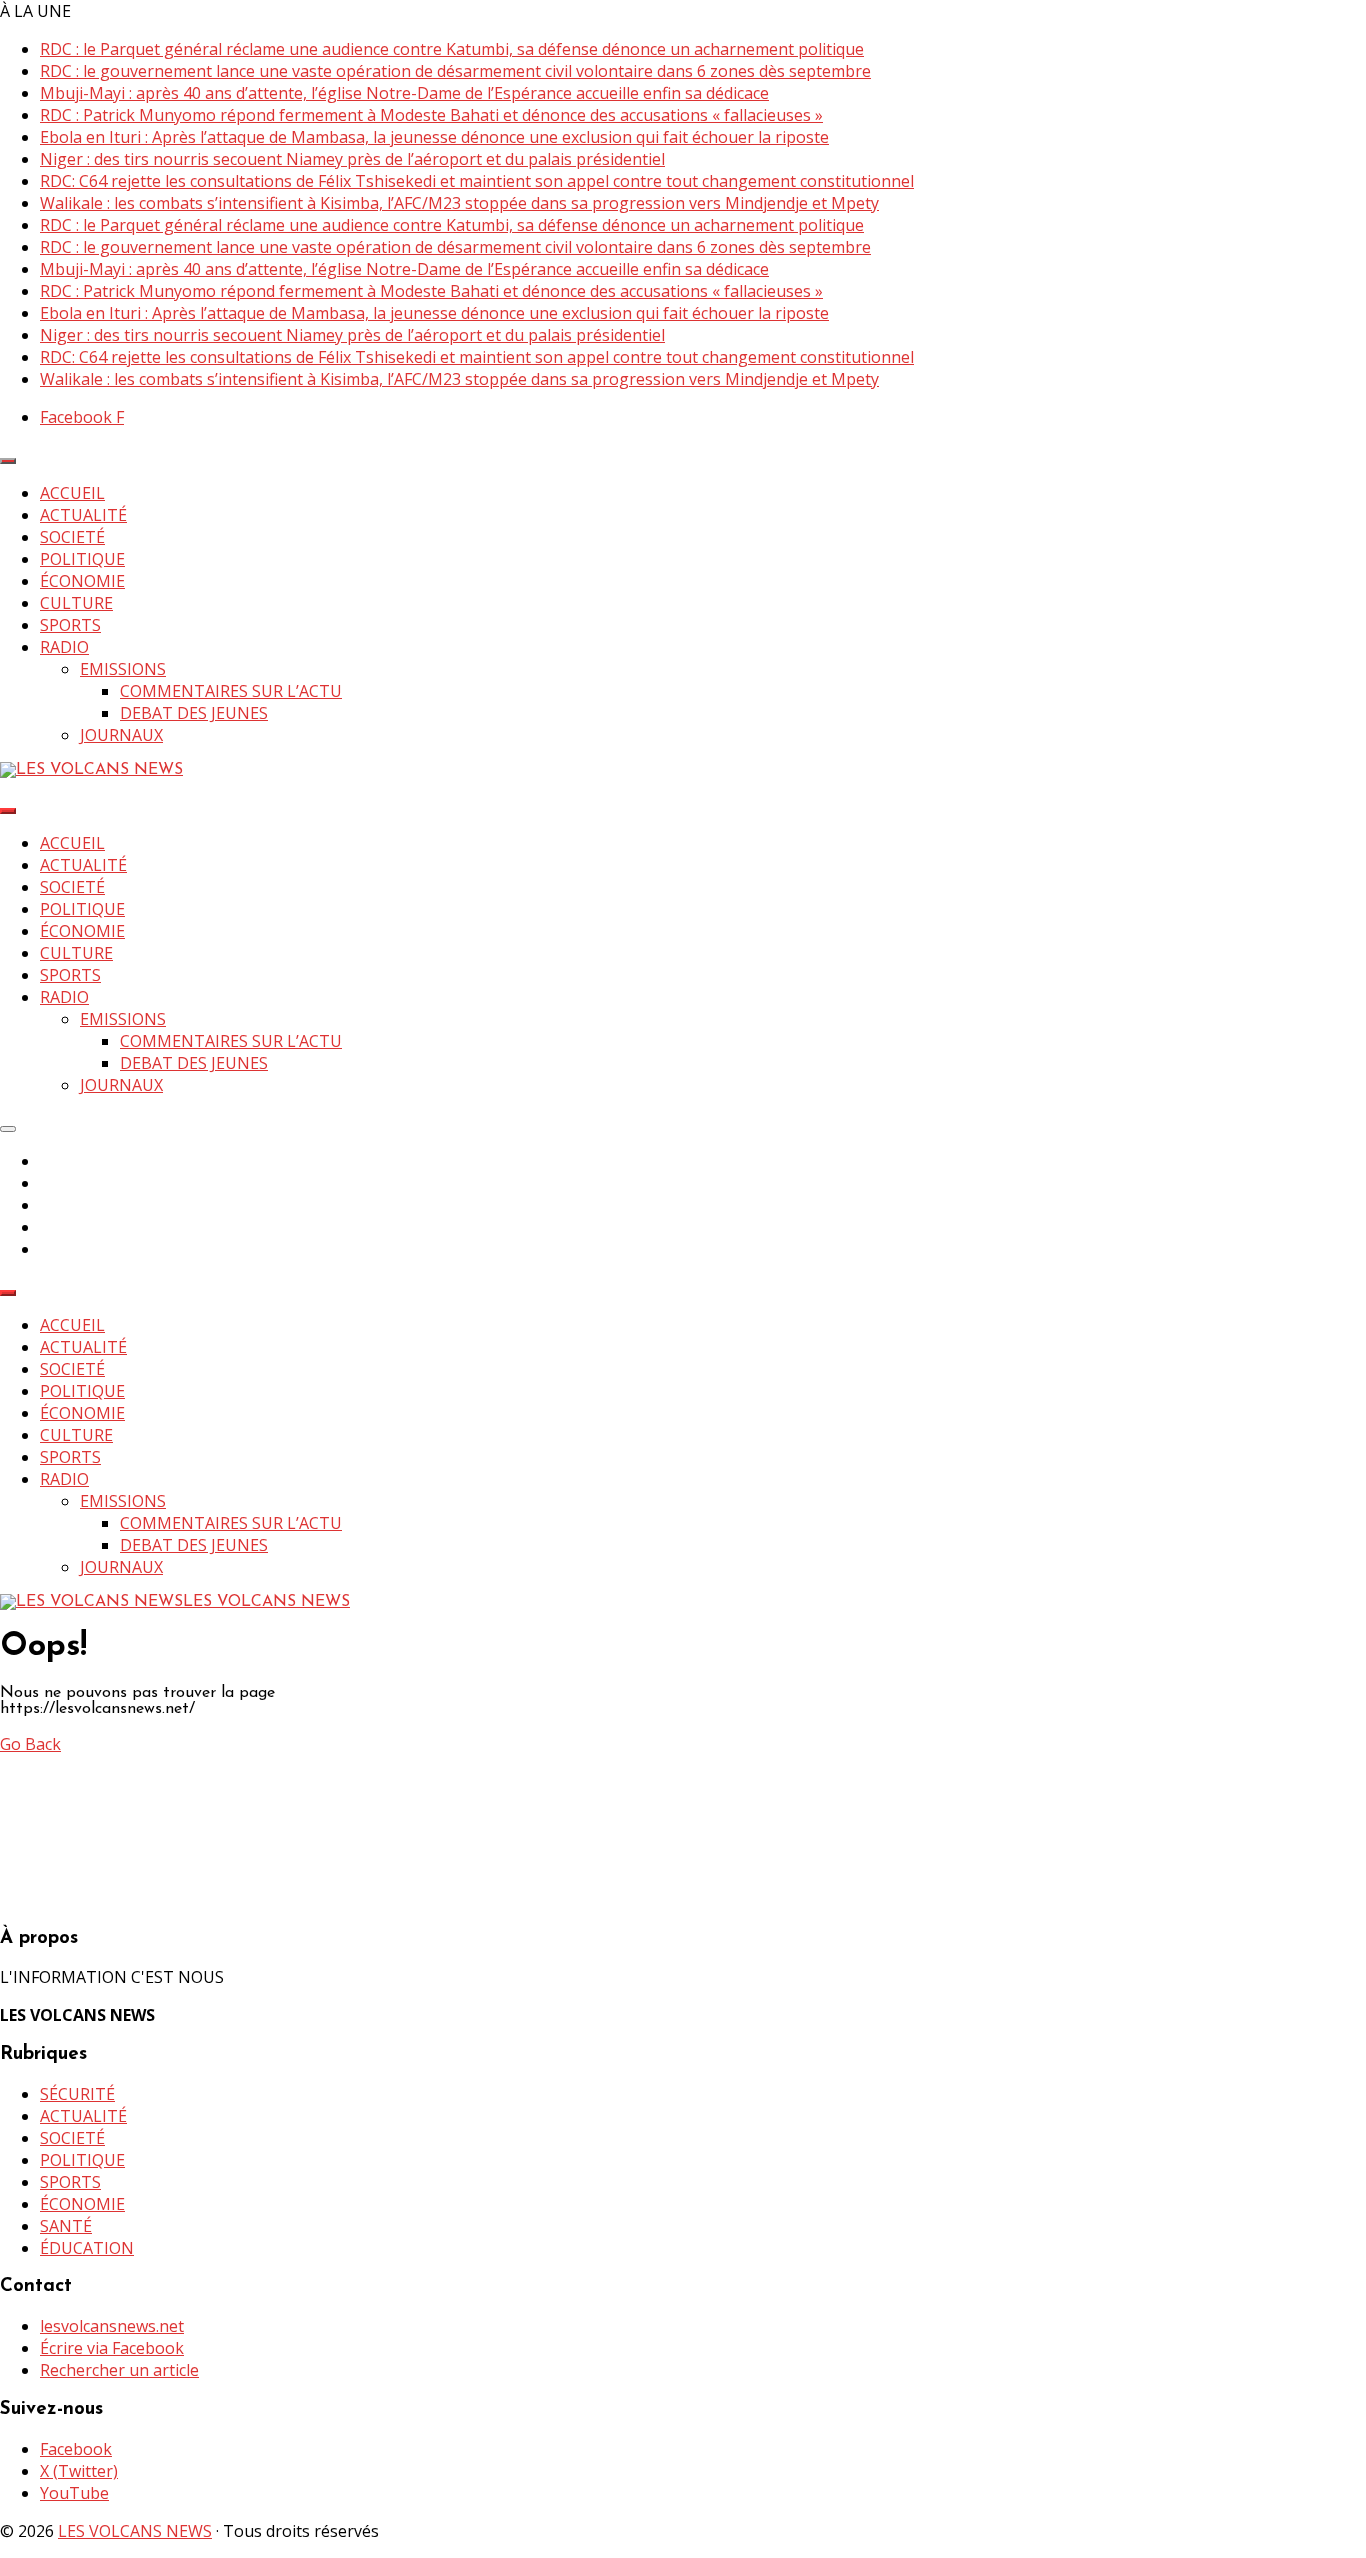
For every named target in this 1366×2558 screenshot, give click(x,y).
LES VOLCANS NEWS (135, 2531)
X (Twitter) (79, 2471)
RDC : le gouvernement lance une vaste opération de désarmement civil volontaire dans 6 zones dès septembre (455, 71)
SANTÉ (66, 2226)
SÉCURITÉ (77, 2094)
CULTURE (76, 603)
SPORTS (70, 625)
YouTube (74, 2493)
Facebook (76, 2449)
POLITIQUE (82, 559)
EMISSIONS (123, 669)
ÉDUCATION (87, 2248)
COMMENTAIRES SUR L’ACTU (231, 691)
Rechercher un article (119, 2370)
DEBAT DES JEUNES (194, 713)
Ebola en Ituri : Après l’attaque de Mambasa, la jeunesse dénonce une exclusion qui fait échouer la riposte (434, 137)
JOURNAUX (121, 735)
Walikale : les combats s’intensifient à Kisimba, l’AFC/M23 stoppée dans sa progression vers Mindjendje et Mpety (459, 203)
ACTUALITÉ (83, 515)
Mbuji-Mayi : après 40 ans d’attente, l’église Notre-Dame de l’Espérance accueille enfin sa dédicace (404, 93)
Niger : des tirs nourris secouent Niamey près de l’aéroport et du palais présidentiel (352, 159)
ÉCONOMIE (82, 581)
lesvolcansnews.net (112, 2326)
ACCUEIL (72, 493)
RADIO (64, 647)
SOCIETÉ (72, 537)
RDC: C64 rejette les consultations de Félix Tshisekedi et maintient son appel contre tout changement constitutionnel (477, 181)
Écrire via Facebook (112, 2348)
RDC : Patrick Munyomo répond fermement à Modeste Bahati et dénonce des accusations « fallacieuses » (431, 115)
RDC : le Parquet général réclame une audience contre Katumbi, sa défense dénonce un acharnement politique (452, 49)
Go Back (30, 1744)
